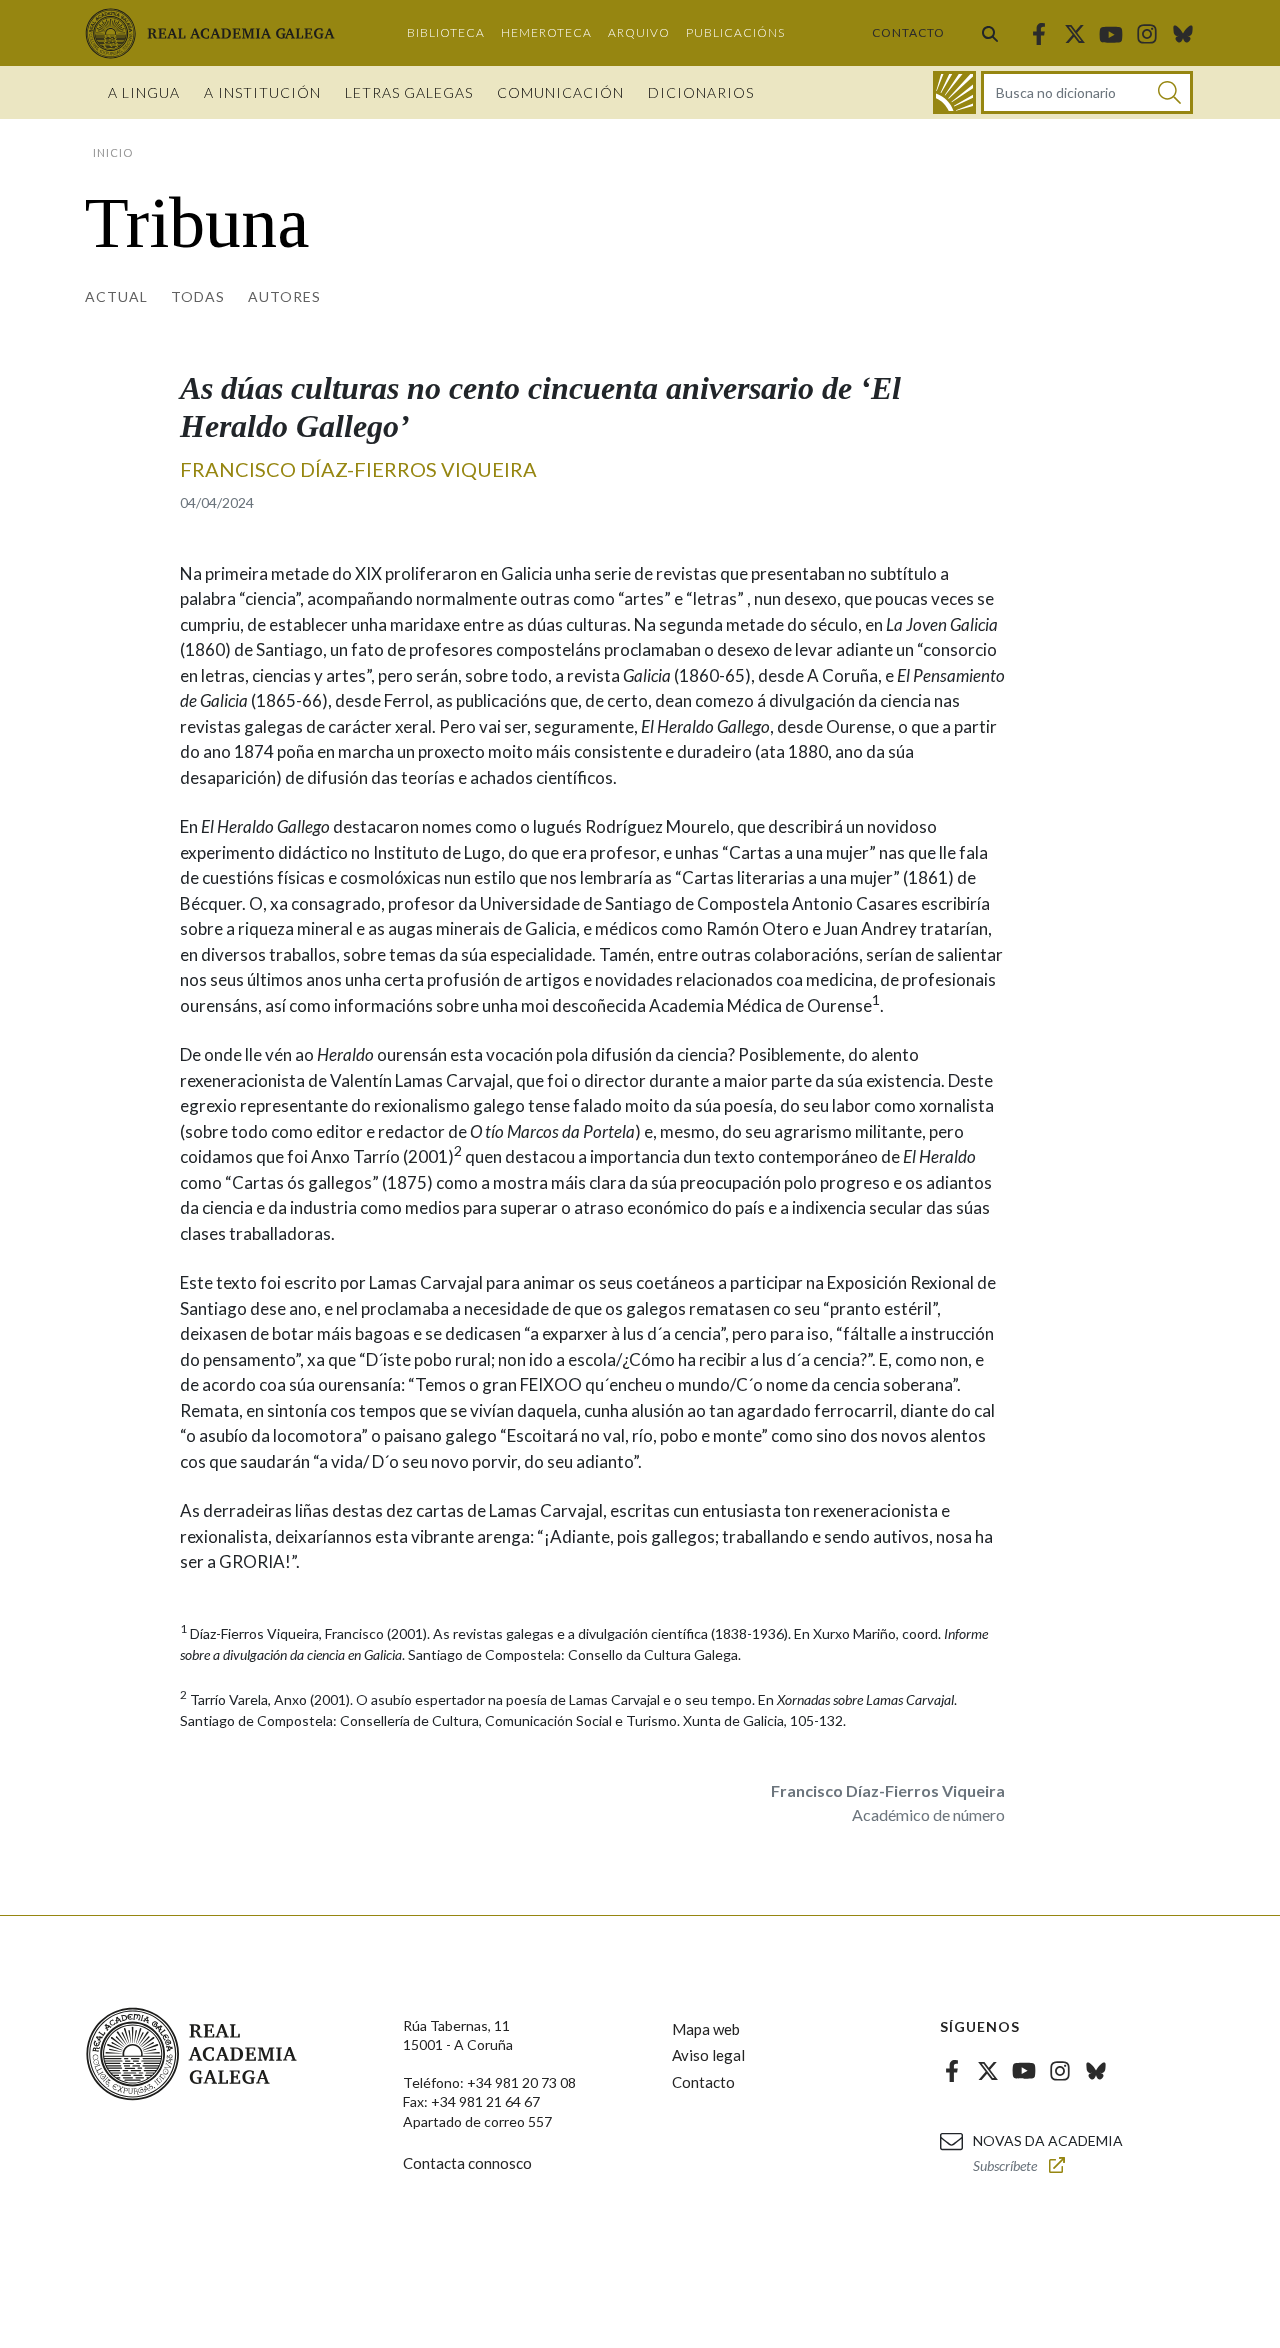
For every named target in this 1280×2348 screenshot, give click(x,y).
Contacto (908, 32)
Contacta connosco (467, 2163)
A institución (262, 92)
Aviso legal (708, 2055)
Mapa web (706, 2029)
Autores (284, 296)
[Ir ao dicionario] (954, 92)
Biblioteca (446, 32)
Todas (198, 296)
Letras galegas (409, 92)
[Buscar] (990, 33)
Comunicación (560, 92)
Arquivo (639, 32)
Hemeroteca (546, 32)
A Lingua (144, 92)
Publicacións (735, 32)
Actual (116, 296)
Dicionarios (701, 92)
